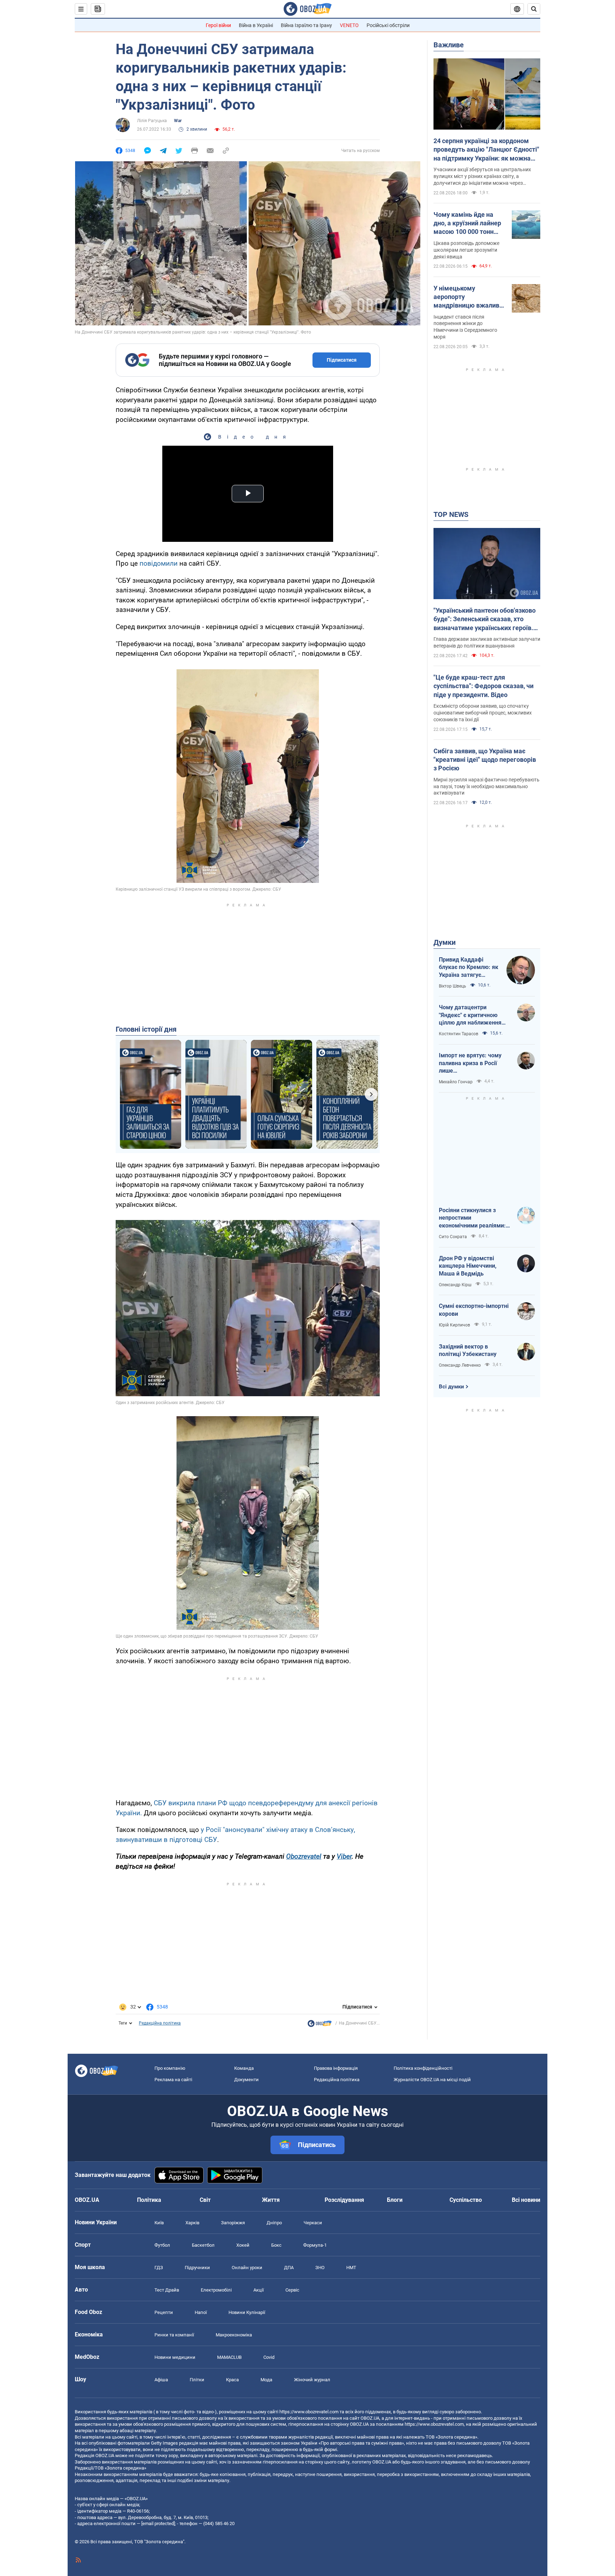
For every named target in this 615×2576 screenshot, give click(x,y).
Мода (266, 2380)
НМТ (351, 2268)
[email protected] (158, 2523)
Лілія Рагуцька (152, 121)
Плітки (197, 2380)
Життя (271, 2200)
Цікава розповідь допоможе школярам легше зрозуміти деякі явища (466, 250)
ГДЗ (159, 2268)
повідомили (159, 563)
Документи (246, 2080)
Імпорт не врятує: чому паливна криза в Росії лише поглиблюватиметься (470, 1063)
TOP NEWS (451, 514)
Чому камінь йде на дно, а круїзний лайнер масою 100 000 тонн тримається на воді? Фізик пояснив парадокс (467, 224)
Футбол (162, 2245)
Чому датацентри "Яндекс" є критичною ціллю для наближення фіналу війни (470, 1015)
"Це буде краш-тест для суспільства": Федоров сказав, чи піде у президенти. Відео (483, 686)
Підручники (197, 2268)
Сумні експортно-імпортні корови (474, 1310)
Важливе (449, 45)
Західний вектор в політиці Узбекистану (468, 1350)
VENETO (349, 25)
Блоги (395, 2200)
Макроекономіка (234, 2335)
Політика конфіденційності (423, 2068)
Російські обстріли (388, 25)
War (178, 121)
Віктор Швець (453, 986)
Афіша (161, 2380)
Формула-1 (315, 2245)
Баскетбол (203, 2245)
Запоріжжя (233, 2223)
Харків (192, 2223)
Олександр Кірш (455, 1285)
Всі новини (526, 2200)
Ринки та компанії (174, 2335)
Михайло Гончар (456, 1082)
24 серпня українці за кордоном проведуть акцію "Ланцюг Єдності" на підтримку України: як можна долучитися (486, 150)
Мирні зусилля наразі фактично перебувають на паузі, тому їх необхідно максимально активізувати (487, 786)
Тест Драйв (167, 2290)
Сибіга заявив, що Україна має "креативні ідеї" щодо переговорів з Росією (485, 760)
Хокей (243, 2245)
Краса (232, 2380)
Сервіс (292, 2290)
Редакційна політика (160, 2023)
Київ (159, 2223)
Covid (269, 2357)
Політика (149, 2200)
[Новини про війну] (320, 2025)
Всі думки (451, 1387)
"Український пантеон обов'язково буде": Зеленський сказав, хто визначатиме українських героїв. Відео (485, 619)
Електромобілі (216, 2290)
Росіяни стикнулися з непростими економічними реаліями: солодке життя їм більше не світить (473, 1218)
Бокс (276, 2245)
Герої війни (218, 25)
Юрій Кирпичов (454, 1325)
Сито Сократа (453, 1237)
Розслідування (344, 2200)
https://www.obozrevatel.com (309, 2412)
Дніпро (274, 2223)
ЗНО (320, 2268)
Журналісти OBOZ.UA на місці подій (432, 2080)
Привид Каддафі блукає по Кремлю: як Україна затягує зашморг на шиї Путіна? (469, 968)
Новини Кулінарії (247, 2312)
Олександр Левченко (460, 1365)
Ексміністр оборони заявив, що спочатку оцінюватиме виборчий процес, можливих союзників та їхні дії (483, 713)
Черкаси (313, 2223)
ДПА (289, 2268)
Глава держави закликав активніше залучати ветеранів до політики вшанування (487, 642)
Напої (201, 2312)
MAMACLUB (229, 2357)
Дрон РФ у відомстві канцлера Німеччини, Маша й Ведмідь (468, 1266)
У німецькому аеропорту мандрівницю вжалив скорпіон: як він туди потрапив (466, 297)
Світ (205, 2200)
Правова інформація (336, 2068)
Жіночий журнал (312, 2380)
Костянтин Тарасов (459, 1034)
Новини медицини (175, 2357)
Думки (445, 942)
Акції (259, 2290)
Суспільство (466, 2200)
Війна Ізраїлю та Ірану (306, 25)
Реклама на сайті (173, 2080)
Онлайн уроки (247, 2268)
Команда (244, 2068)
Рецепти (164, 2312)
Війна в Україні (256, 25)
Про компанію (170, 2068)
